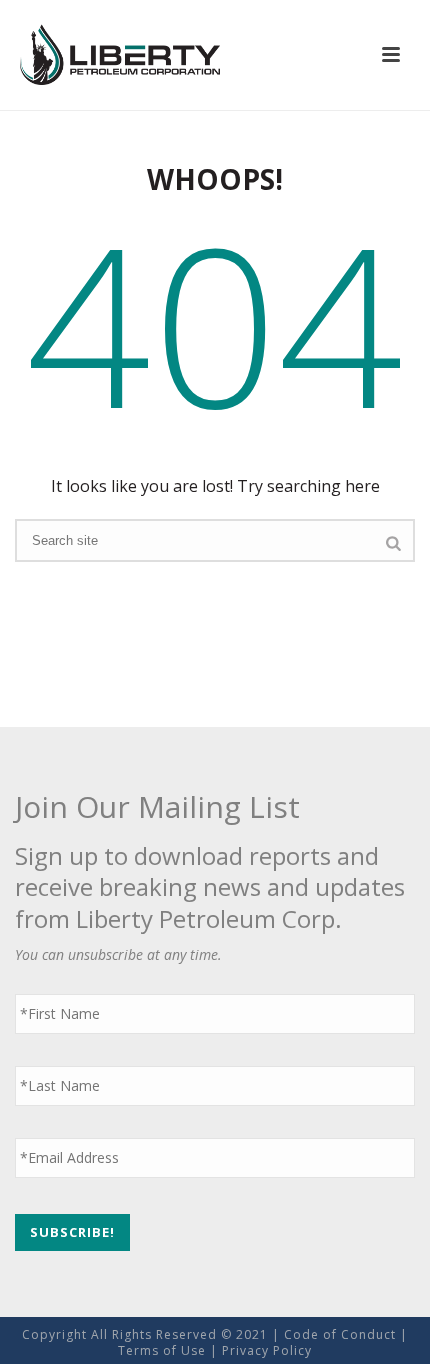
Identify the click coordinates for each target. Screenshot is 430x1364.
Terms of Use (162, 1350)
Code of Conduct (340, 1334)
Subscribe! (72, 1232)
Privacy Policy (267, 1350)
